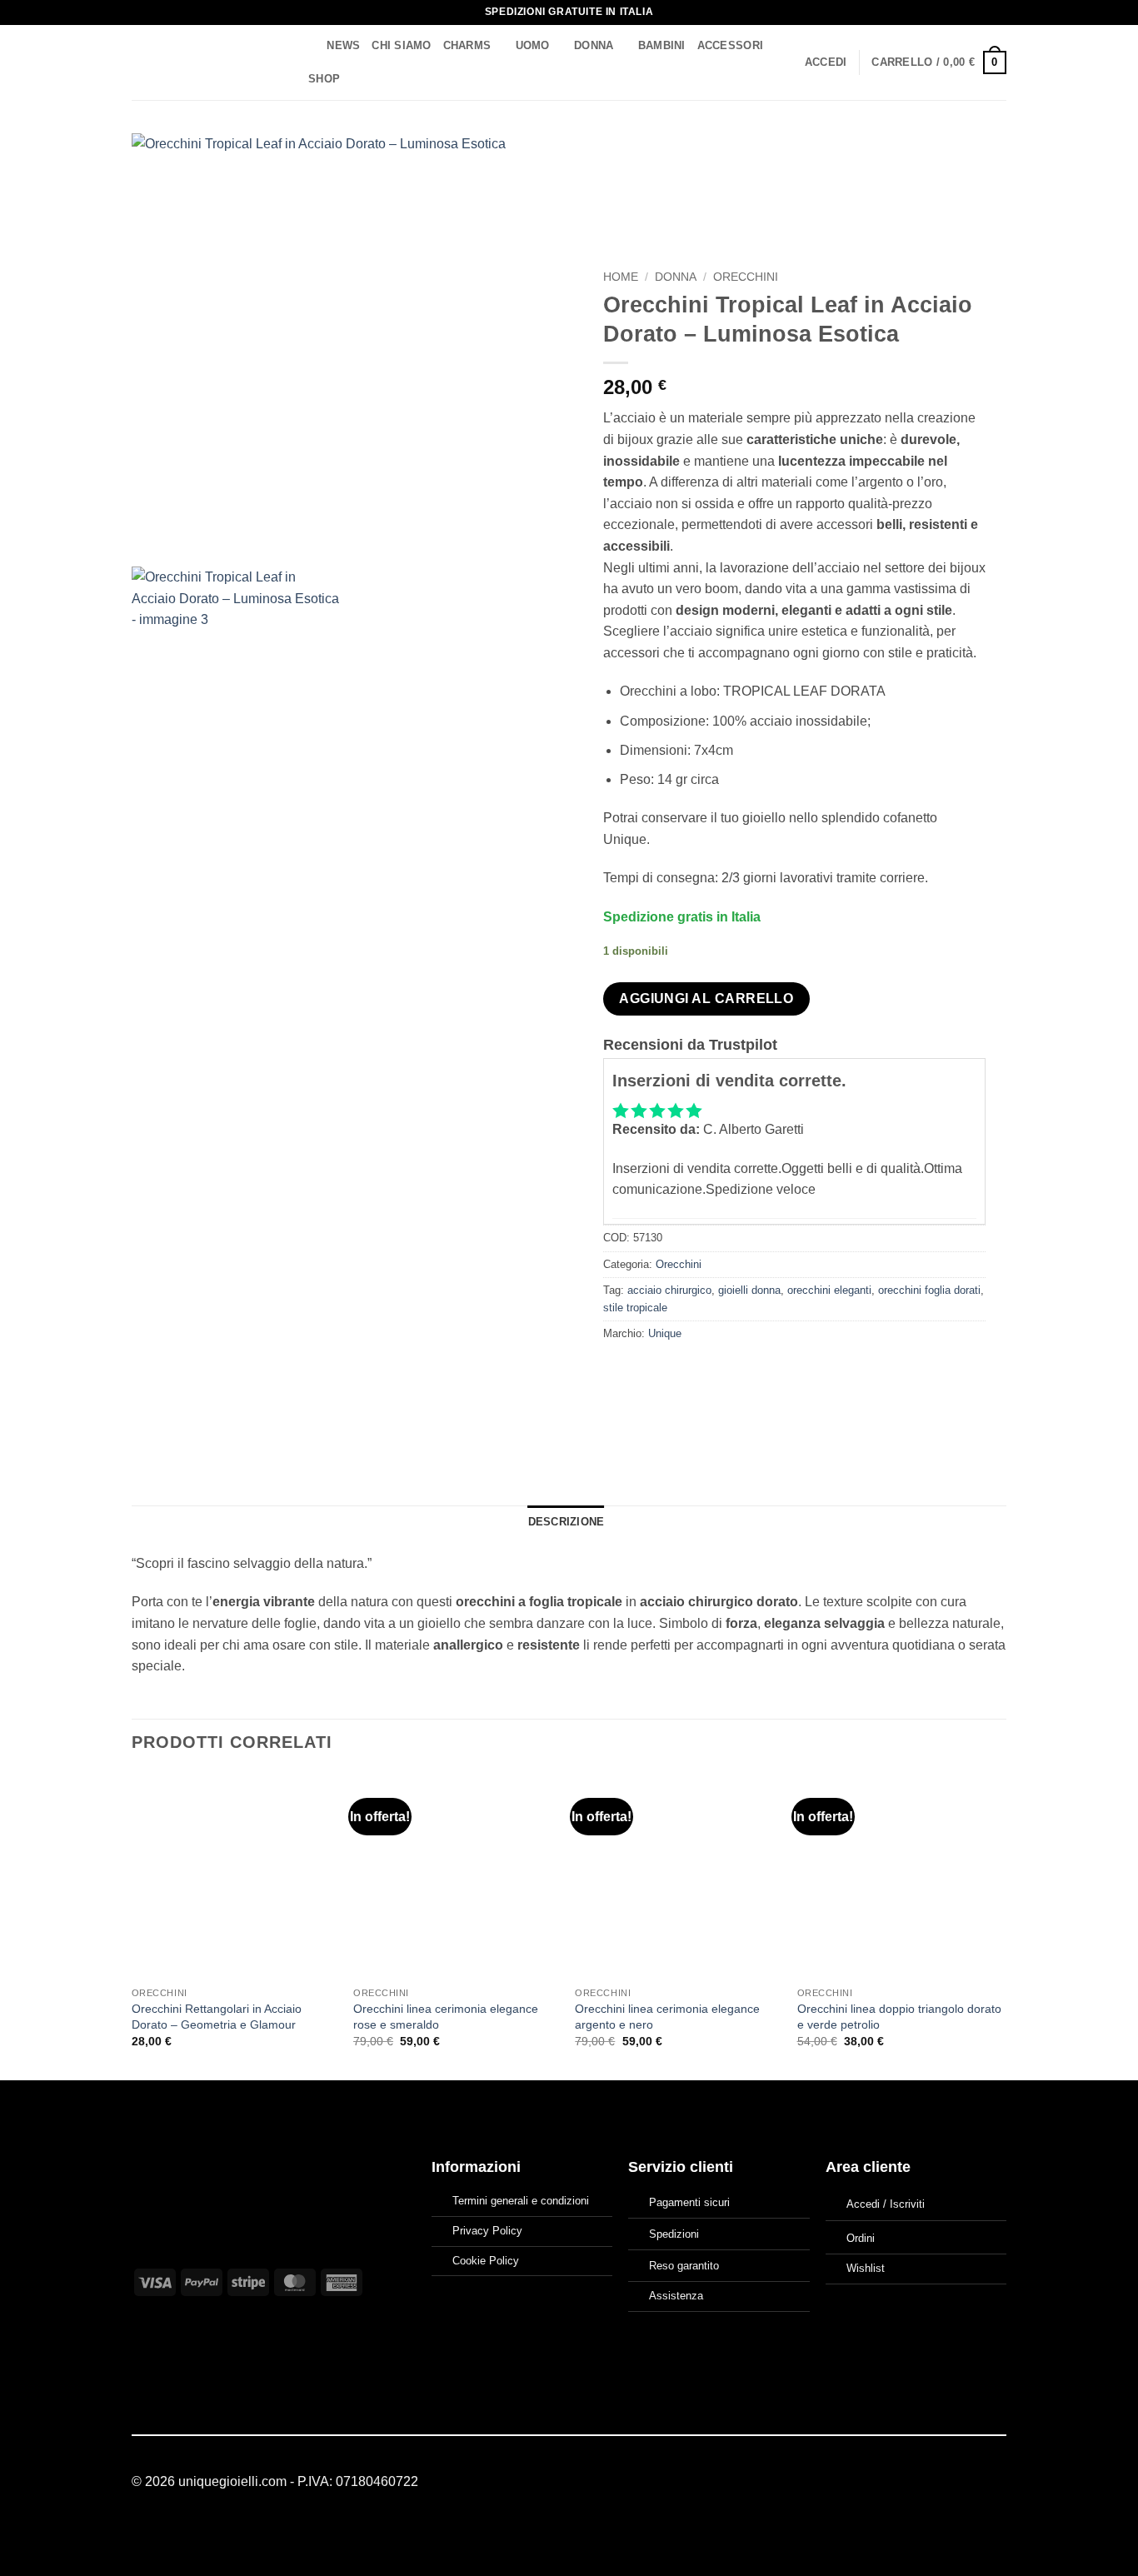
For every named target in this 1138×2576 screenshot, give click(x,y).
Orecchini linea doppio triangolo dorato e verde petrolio (899, 2017)
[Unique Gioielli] (205, 62)
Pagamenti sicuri (689, 2202)
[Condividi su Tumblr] (739, 1371)
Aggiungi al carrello (706, 998)
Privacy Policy (487, 2231)
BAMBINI (662, 45)
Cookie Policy (486, 2261)
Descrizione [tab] (567, 1522)
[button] (826, 62)
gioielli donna (749, 1290)
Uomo (533, 45)
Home (621, 277)
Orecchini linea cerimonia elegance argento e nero (667, 2017)
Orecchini (746, 277)
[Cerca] (309, 46)
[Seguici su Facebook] (956, 2483)
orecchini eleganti (829, 1290)
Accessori (730, 45)
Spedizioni (674, 2234)
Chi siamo (401, 45)
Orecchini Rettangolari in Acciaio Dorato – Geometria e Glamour (217, 2017)
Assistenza (676, 2296)
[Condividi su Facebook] (618, 1371)
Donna (594, 45)
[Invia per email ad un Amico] (678, 1371)
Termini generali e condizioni (521, 2201)
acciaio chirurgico (669, 1290)
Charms (467, 45)
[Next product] (958, 155)
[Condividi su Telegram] (769, 1371)
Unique (665, 1333)
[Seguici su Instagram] (976, 2483)
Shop (324, 79)
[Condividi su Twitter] (648, 1371)
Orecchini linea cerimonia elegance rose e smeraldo (446, 2017)
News (343, 45)
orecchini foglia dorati (929, 1290)
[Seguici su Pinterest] (996, 2483)
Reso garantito (684, 2266)
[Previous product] (991, 155)
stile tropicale (635, 1308)
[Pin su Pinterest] (708, 1371)
